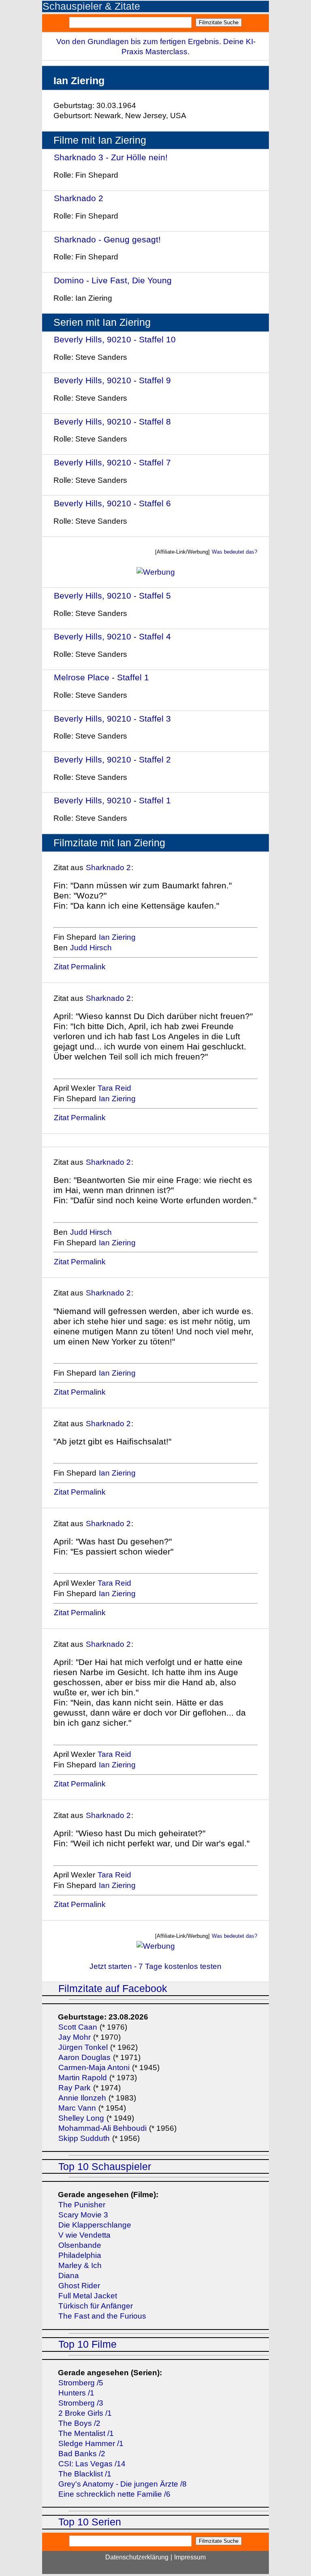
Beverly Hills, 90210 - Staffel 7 (112, 462)
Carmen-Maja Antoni (94, 2067)
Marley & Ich (80, 2265)
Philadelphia (80, 2255)
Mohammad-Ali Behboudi (102, 2128)
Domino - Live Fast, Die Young (113, 280)
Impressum (190, 2557)
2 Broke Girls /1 (85, 2413)
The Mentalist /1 (86, 2433)
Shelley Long (81, 2118)
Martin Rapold (83, 2078)
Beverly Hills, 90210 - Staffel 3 (112, 719)
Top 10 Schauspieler (105, 2167)
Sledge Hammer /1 (91, 2443)
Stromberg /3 (81, 2403)
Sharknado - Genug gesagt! (107, 239)
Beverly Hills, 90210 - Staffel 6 (112, 503)
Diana (69, 2276)
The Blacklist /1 (85, 2474)
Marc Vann (77, 2108)
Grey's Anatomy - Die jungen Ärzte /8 (122, 2484)
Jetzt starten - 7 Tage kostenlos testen (155, 1966)
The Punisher (82, 2205)
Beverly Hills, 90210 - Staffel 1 (112, 800)
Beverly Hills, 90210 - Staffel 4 (112, 636)
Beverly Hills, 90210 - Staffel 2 (112, 759)
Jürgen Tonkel (83, 2047)
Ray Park (75, 2088)
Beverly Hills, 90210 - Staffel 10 (115, 339)
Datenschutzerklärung (137, 2557)
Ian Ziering (117, 937)
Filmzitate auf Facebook (113, 1989)
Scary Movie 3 (83, 2215)
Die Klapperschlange (95, 2225)
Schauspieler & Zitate (91, 6)
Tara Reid (114, 1088)
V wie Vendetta (84, 2235)
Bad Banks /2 (82, 2454)
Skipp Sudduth (84, 2138)
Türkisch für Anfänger (96, 2306)
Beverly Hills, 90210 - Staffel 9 (112, 380)
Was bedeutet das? (234, 552)
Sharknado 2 (79, 198)
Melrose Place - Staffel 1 (101, 677)
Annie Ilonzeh (82, 2098)
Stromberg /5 (81, 2383)
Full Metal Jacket (88, 2296)
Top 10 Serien (90, 2522)
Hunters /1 (76, 2393)
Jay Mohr (75, 2037)
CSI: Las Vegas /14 (92, 2464)
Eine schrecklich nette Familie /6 (114, 2494)
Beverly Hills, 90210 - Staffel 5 (112, 596)
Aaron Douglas (84, 2057)
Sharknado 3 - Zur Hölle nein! (111, 157)
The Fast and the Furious (102, 2316)
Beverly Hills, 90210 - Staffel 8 (112, 422)
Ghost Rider (79, 2286)
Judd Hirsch (91, 948)
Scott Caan (78, 2027)
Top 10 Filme (87, 2344)
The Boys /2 (79, 2423)
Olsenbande (80, 2245)
